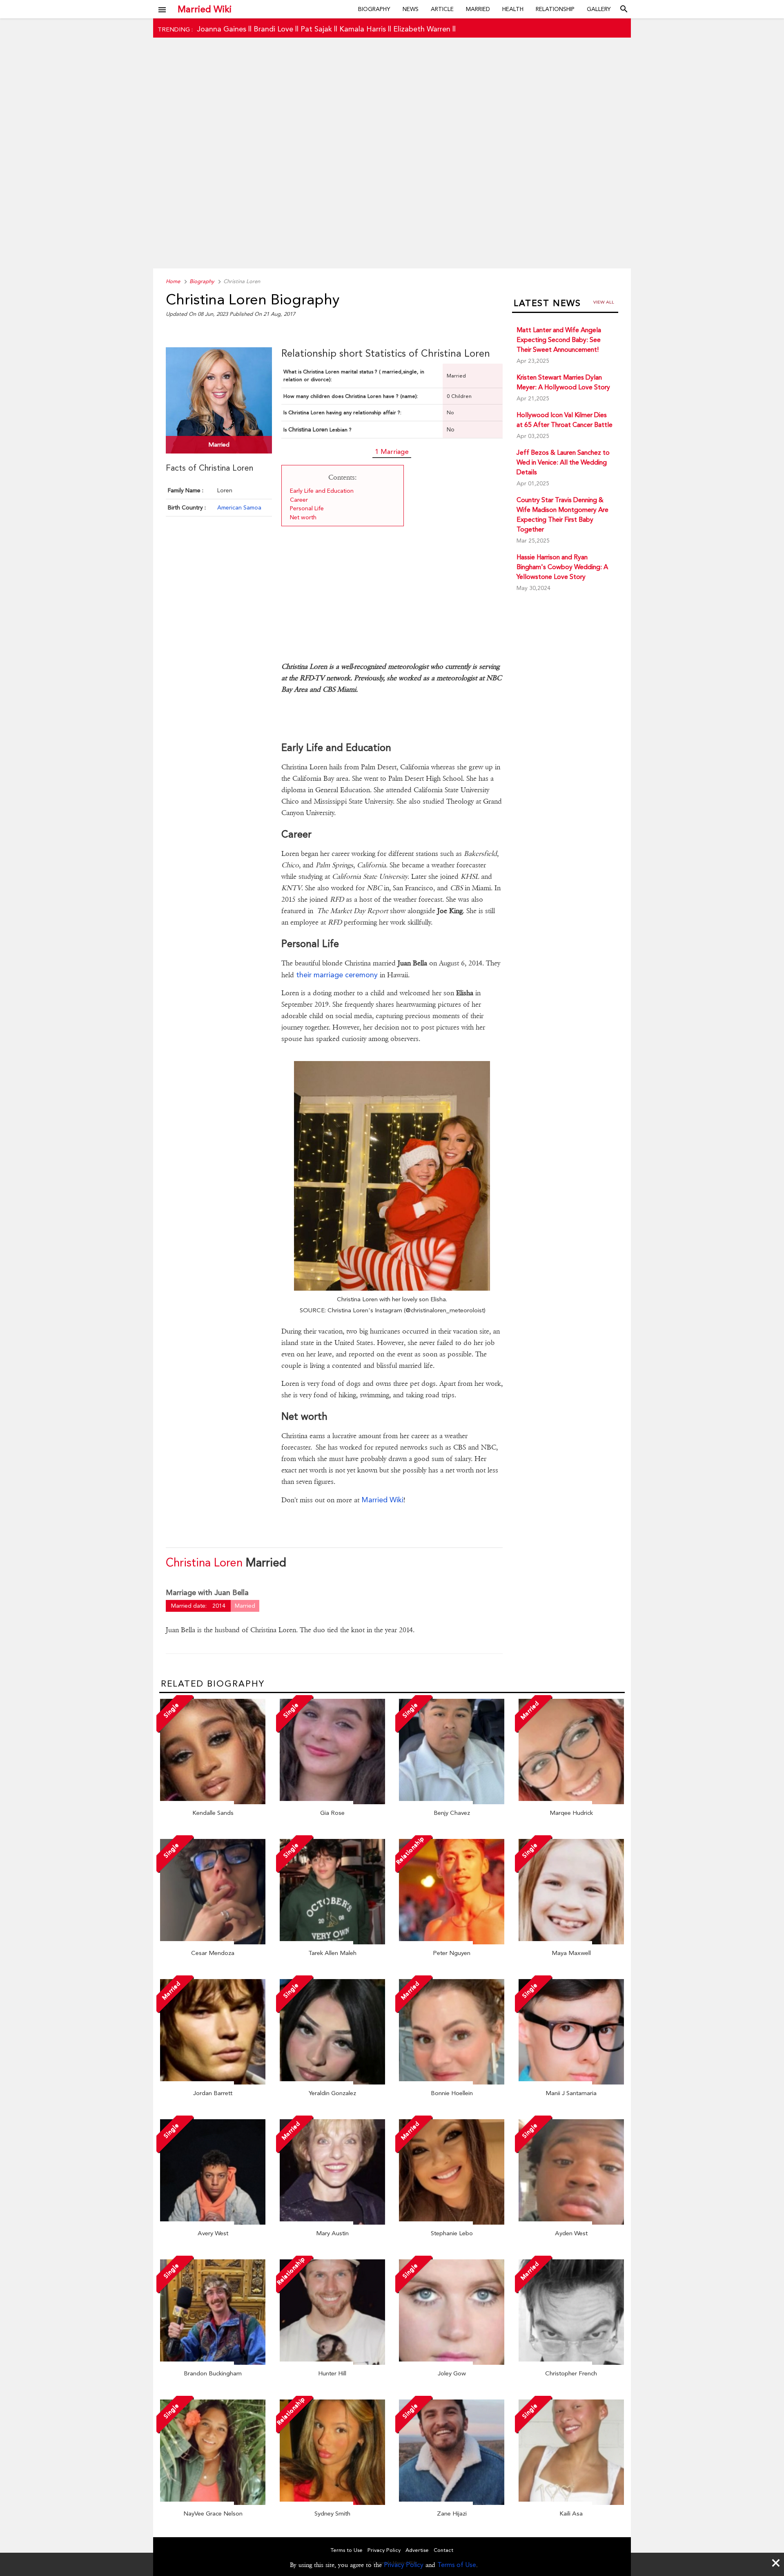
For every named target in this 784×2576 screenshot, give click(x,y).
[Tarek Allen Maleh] (332, 1942)
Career (299, 500)
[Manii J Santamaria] (571, 2082)
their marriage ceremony (337, 975)
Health (513, 9)
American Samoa (239, 507)
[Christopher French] (571, 2363)
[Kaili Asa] (571, 2503)
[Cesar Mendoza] (213, 1942)
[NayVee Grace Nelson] (213, 2503)
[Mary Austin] (332, 2223)
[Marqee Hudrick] (571, 1802)
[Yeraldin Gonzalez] (332, 2082)
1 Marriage (392, 451)
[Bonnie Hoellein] (452, 2082)
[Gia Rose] (332, 1802)
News (411, 9)
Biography (374, 9)
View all (604, 302)
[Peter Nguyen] (452, 1942)
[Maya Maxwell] (571, 1942)
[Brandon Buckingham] (213, 2363)
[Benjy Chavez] (452, 1802)
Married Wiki (205, 9)
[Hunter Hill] (332, 2363)
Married (478, 9)
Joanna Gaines (222, 29)
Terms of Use (457, 2565)
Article (442, 9)
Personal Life (307, 508)
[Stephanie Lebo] (452, 2223)
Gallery (599, 9)
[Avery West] (213, 2223)
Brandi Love (273, 29)
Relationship (555, 9)
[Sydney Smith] (332, 2503)
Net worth (303, 517)
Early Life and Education (322, 491)
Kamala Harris (363, 29)
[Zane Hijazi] (452, 2503)
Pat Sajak (316, 29)
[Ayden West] (571, 2223)
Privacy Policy (404, 2565)
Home (173, 281)
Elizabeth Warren (422, 29)
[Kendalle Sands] (213, 1802)
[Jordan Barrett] (213, 2082)
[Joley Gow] (452, 2363)
